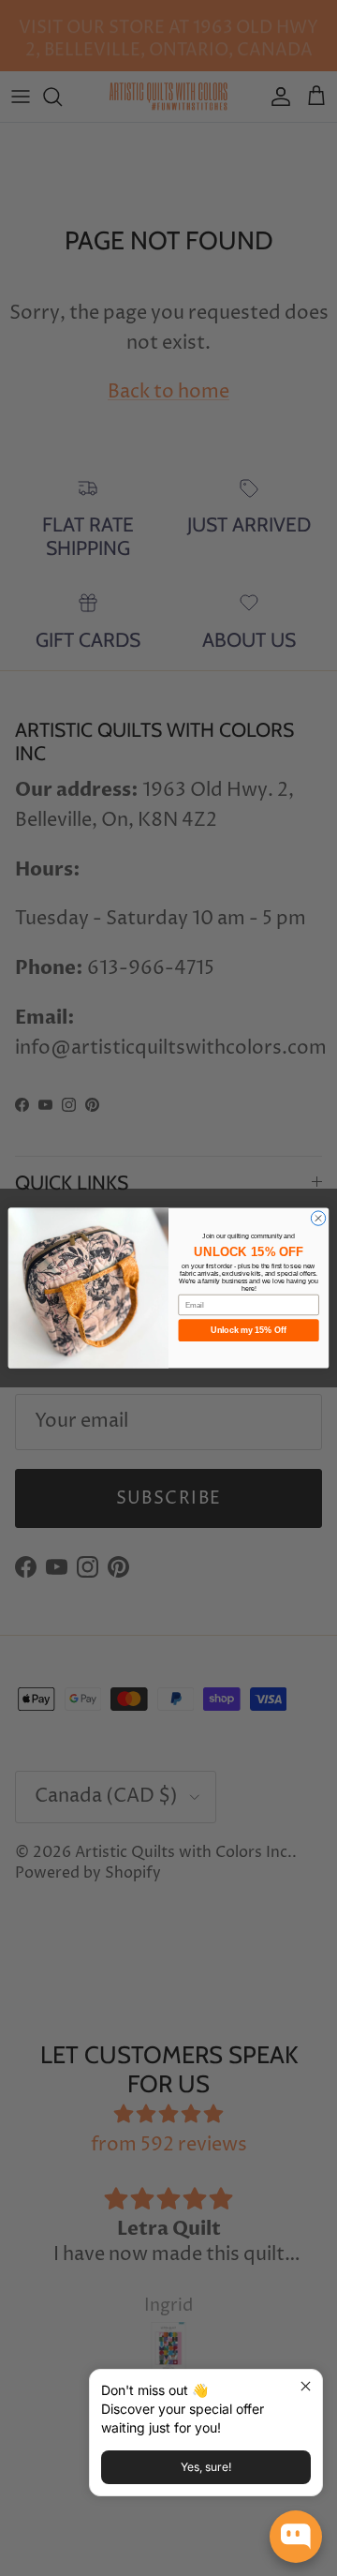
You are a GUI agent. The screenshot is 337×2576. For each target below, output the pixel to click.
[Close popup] (306, 2386)
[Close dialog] (318, 1218)
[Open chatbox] (296, 2537)
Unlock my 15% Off (248, 1330)
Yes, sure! (206, 2467)
